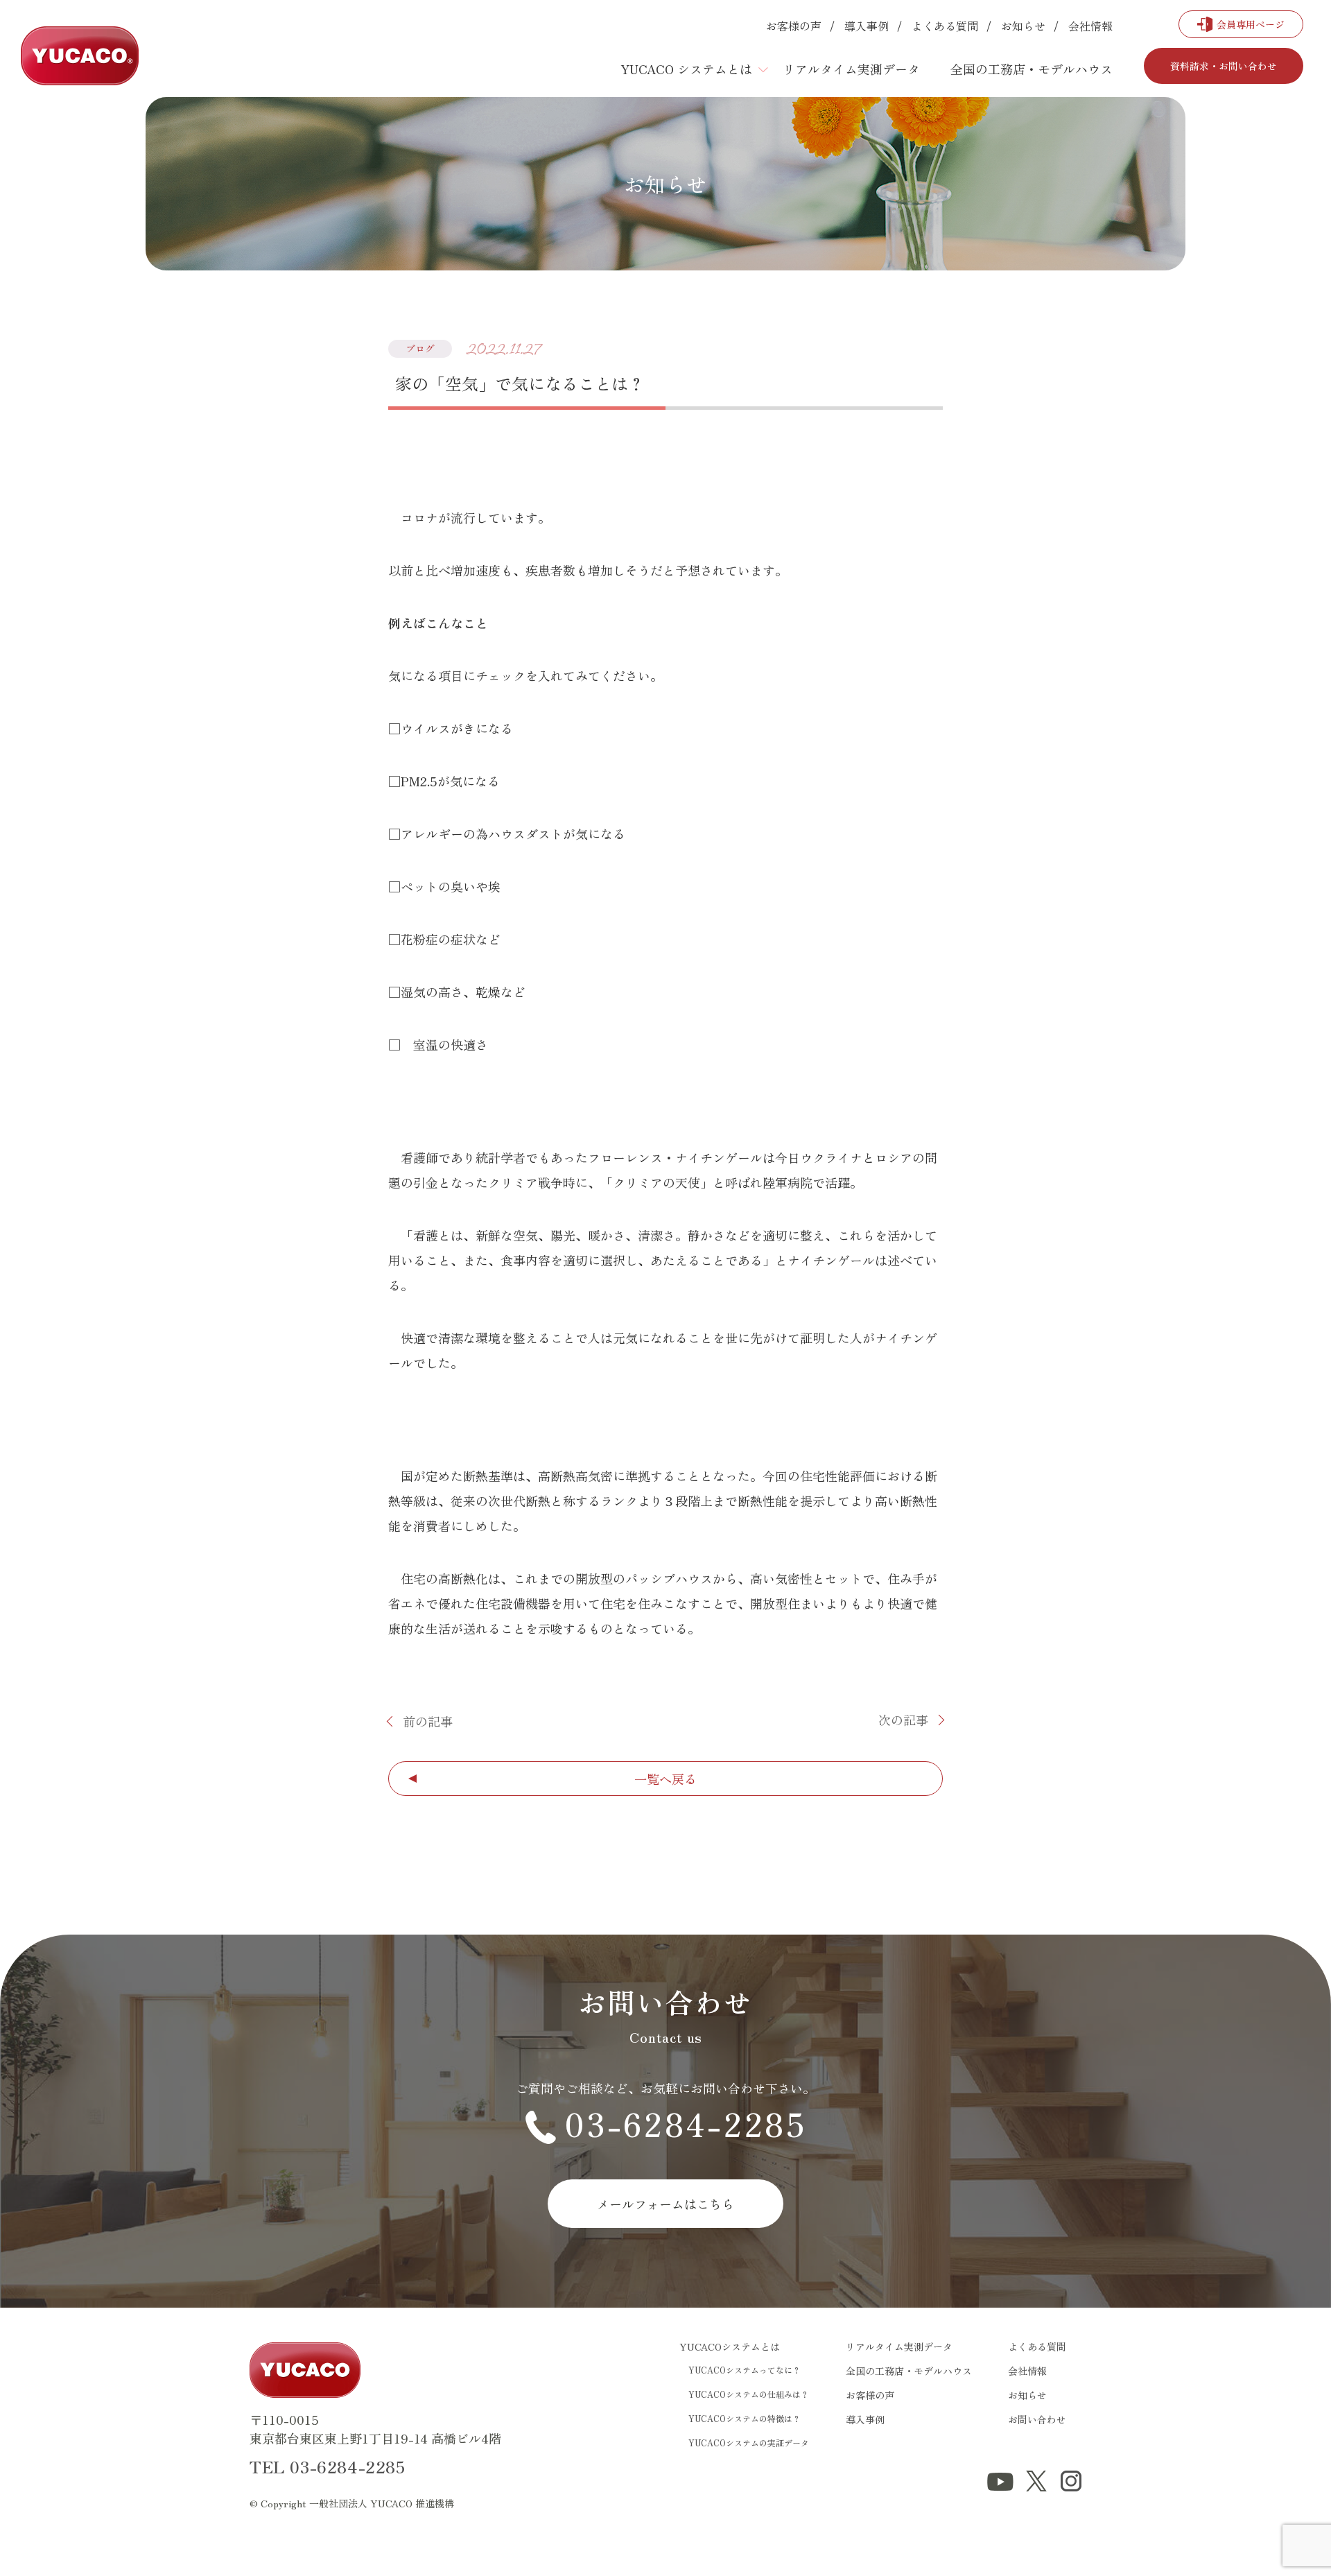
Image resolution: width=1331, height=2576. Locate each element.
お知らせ (1023, 26)
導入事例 (867, 26)
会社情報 (1090, 26)
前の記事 (428, 1721)
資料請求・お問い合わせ (1224, 66)
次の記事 (903, 1720)
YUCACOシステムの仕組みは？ (749, 2394)
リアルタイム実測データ (851, 69)
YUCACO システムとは (686, 69)
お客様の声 (794, 26)
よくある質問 (945, 26)
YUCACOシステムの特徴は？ (745, 2418)
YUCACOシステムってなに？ (745, 2370)
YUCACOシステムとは (730, 2346)
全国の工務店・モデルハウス (1032, 69)
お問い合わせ (1037, 2419)
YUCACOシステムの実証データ (749, 2443)
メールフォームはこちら (665, 2204)
